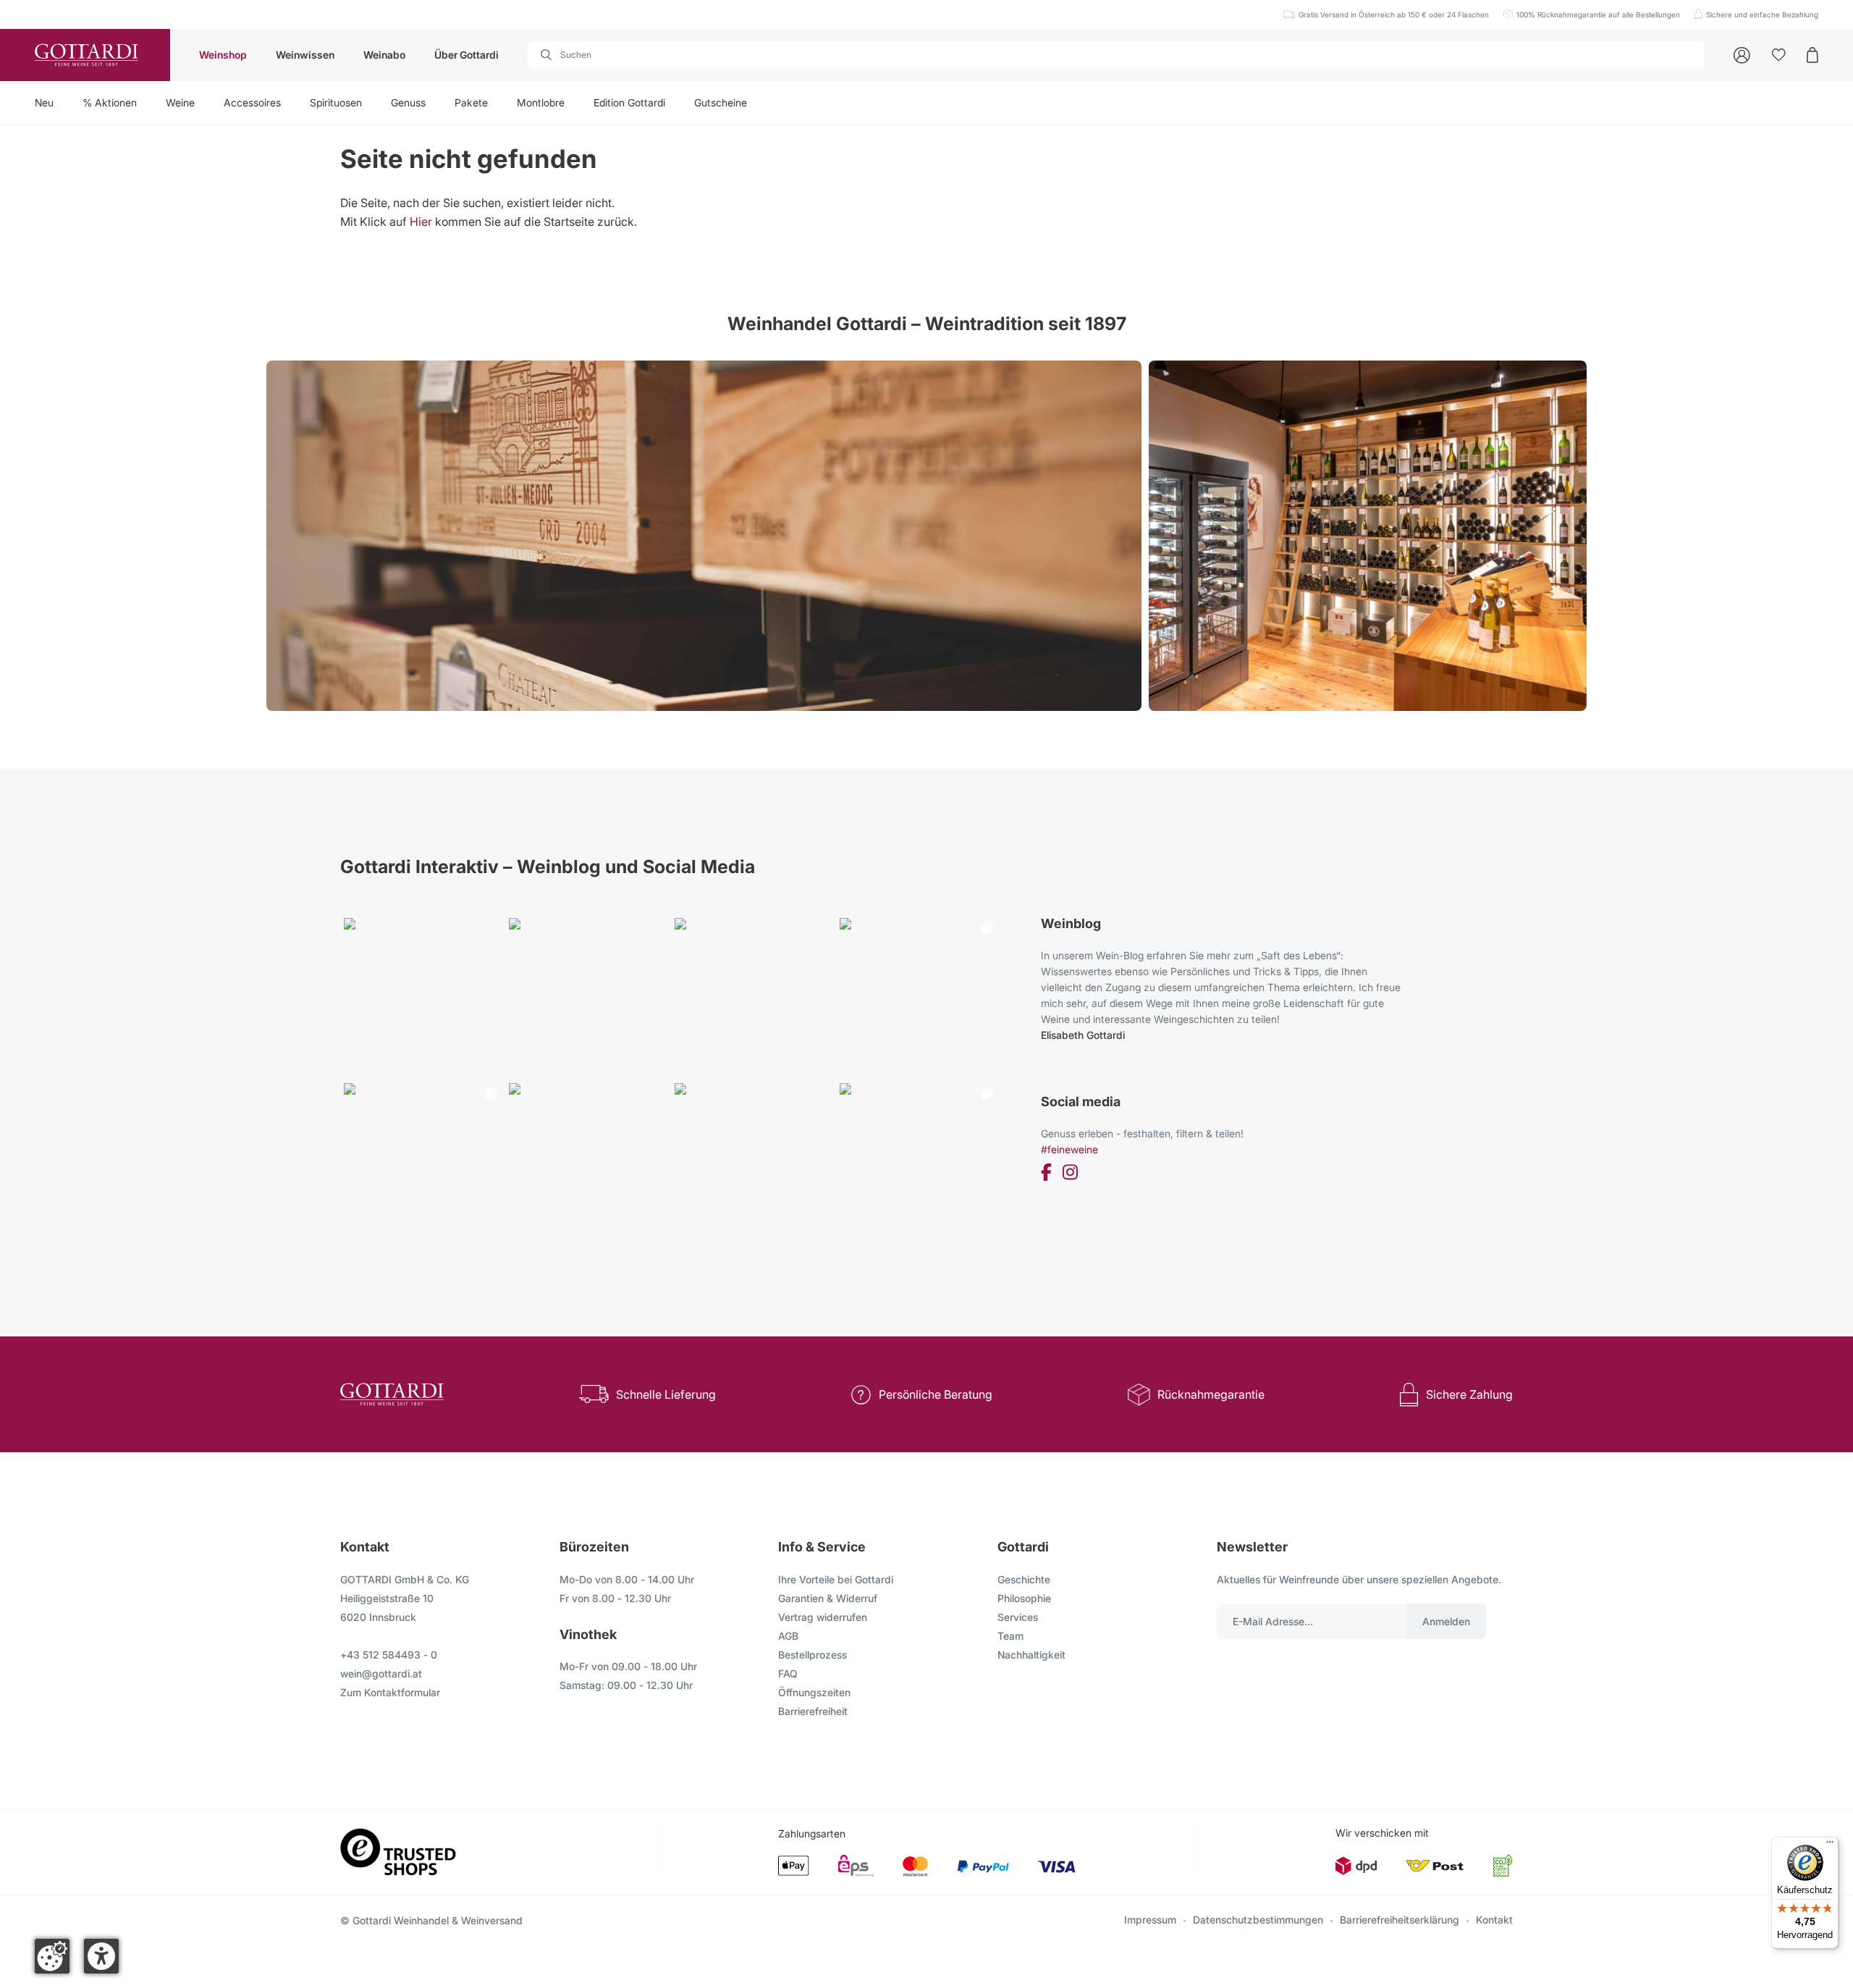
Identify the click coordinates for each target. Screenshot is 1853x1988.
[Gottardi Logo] (85, 55)
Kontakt (1494, 1920)
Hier (421, 222)
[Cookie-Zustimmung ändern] (52, 1956)
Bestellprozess (812, 1655)
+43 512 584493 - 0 (389, 1655)
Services (1018, 1617)
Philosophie (1024, 1598)
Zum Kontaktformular (390, 1692)
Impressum (1150, 1920)
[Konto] (1742, 55)
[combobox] (1116, 55)
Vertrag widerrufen (823, 1617)
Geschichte (1024, 1579)
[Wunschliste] (1779, 55)
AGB (788, 1636)
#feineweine (1069, 1149)
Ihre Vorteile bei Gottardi (836, 1579)
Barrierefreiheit (813, 1711)
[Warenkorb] (1812, 55)
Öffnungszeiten (814, 1692)
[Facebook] (1046, 1175)
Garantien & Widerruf (828, 1598)
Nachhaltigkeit (1031, 1655)
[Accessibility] (101, 1956)
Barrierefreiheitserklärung (1400, 1920)
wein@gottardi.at (381, 1673)
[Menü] (1830, 1845)
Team (1010, 1636)
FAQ (788, 1673)
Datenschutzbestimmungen (1258, 1920)
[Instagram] (1070, 1175)
